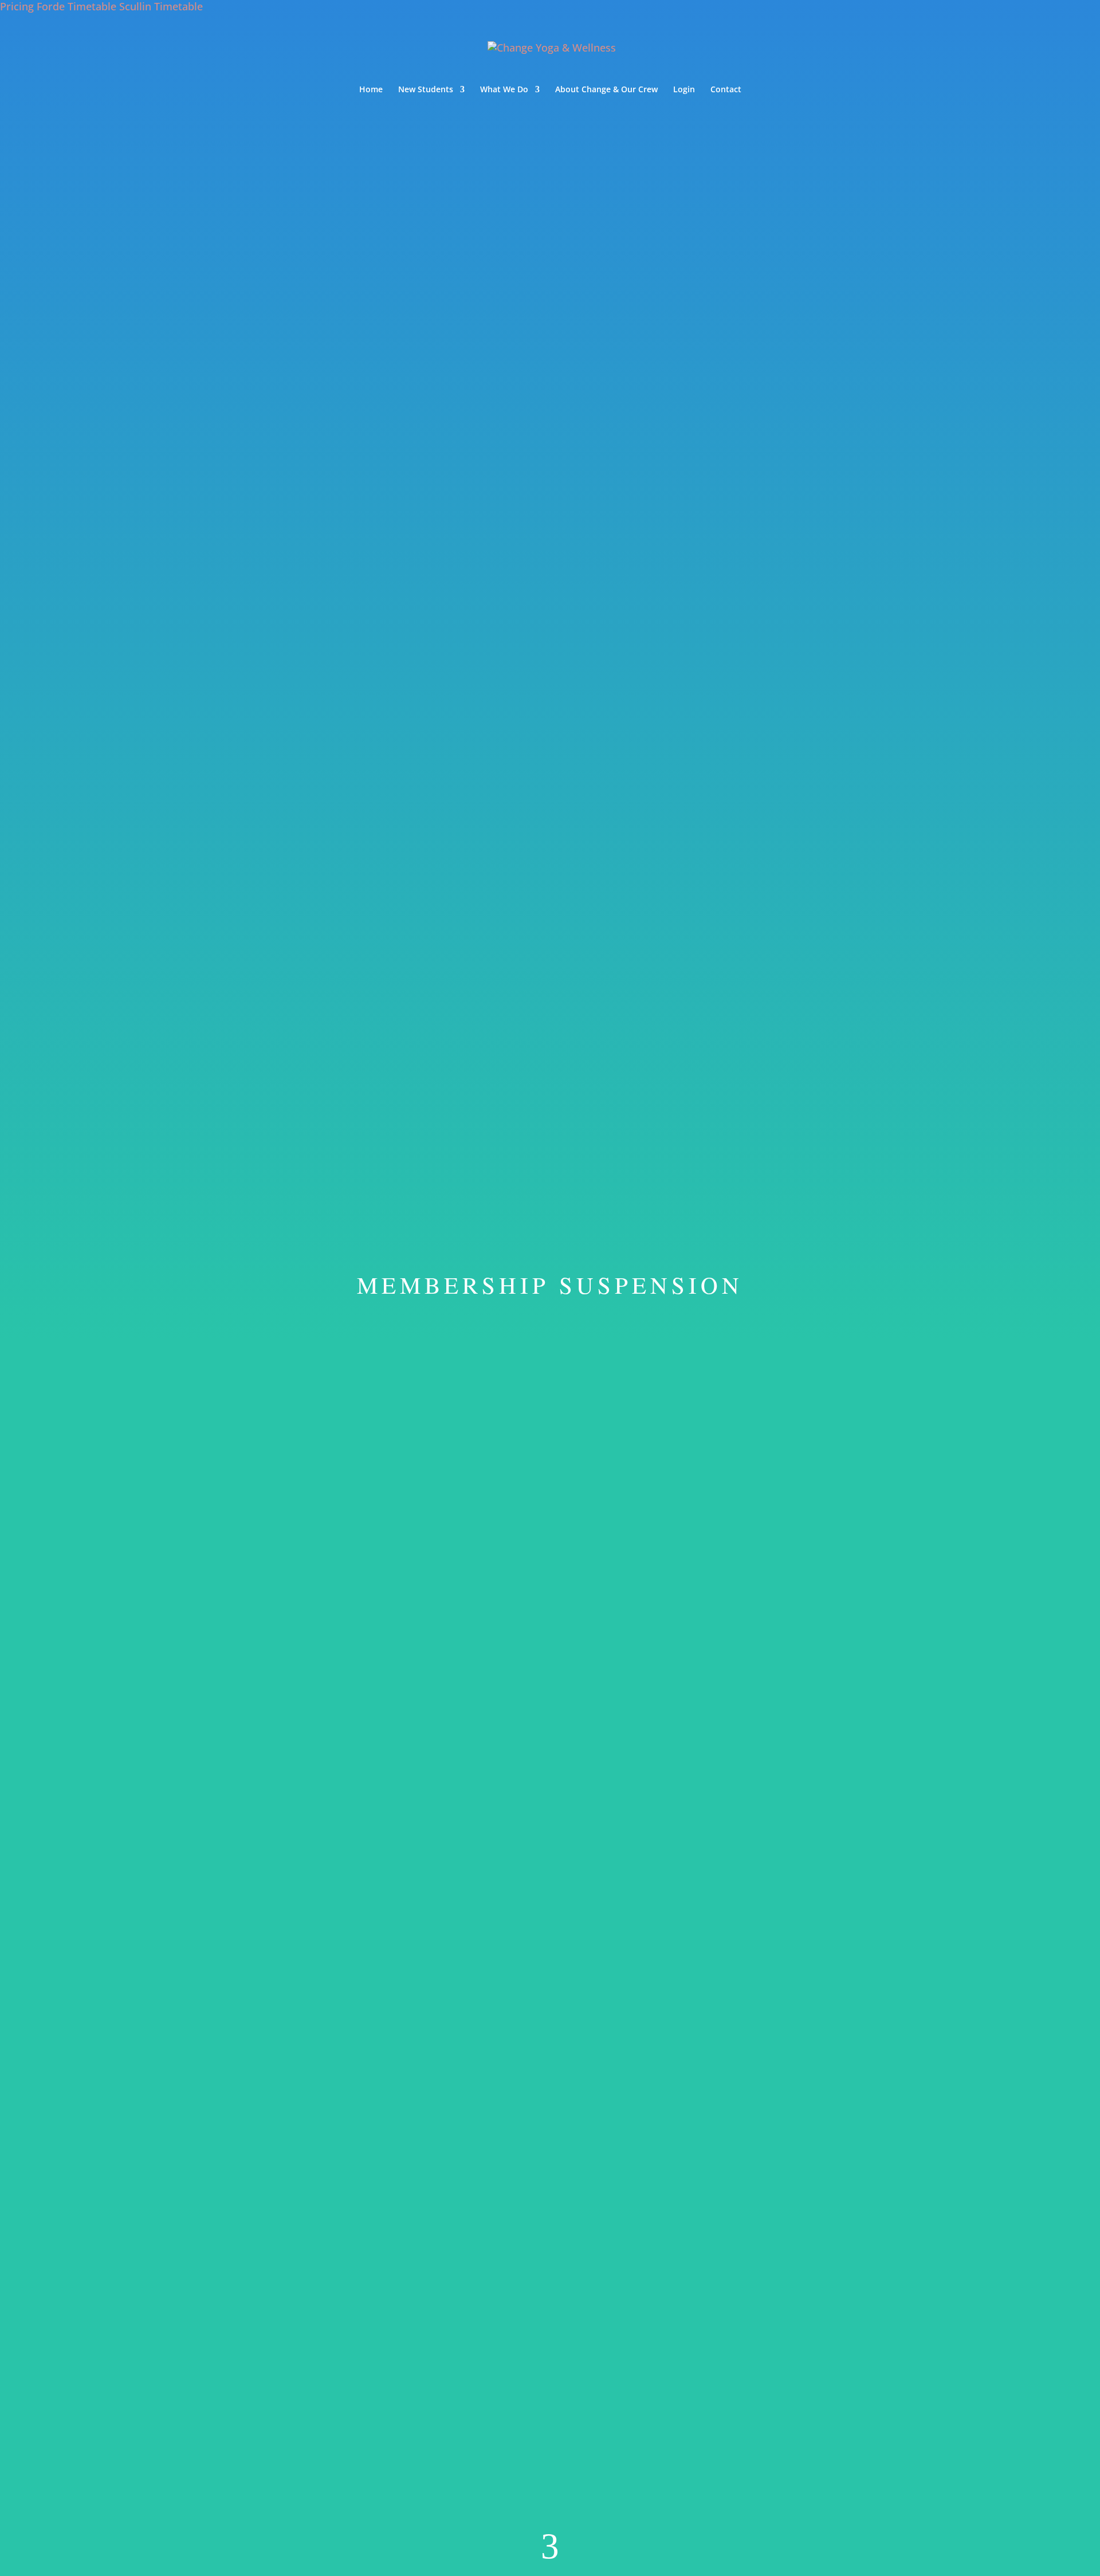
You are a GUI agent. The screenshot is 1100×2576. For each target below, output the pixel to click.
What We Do (504, 90)
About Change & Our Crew (606, 90)
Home (371, 90)
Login (684, 90)
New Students (426, 90)
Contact (726, 90)
